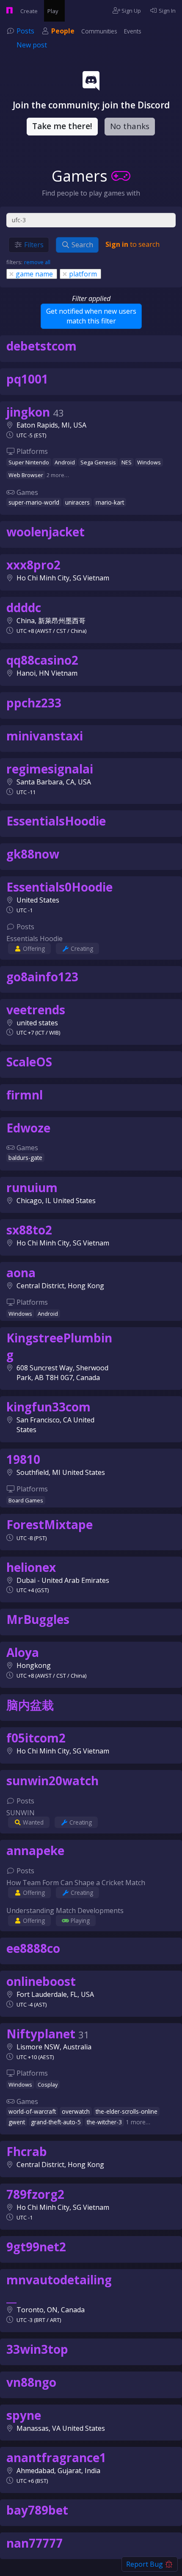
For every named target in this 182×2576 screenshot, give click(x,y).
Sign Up (131, 11)
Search (81, 245)
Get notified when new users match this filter (91, 316)
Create (30, 11)
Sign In (167, 11)
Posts (25, 31)
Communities (99, 31)
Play (54, 11)
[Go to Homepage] (6, 11)
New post (32, 45)
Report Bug (145, 2564)
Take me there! (62, 126)
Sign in (117, 244)
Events (133, 31)
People (63, 31)
